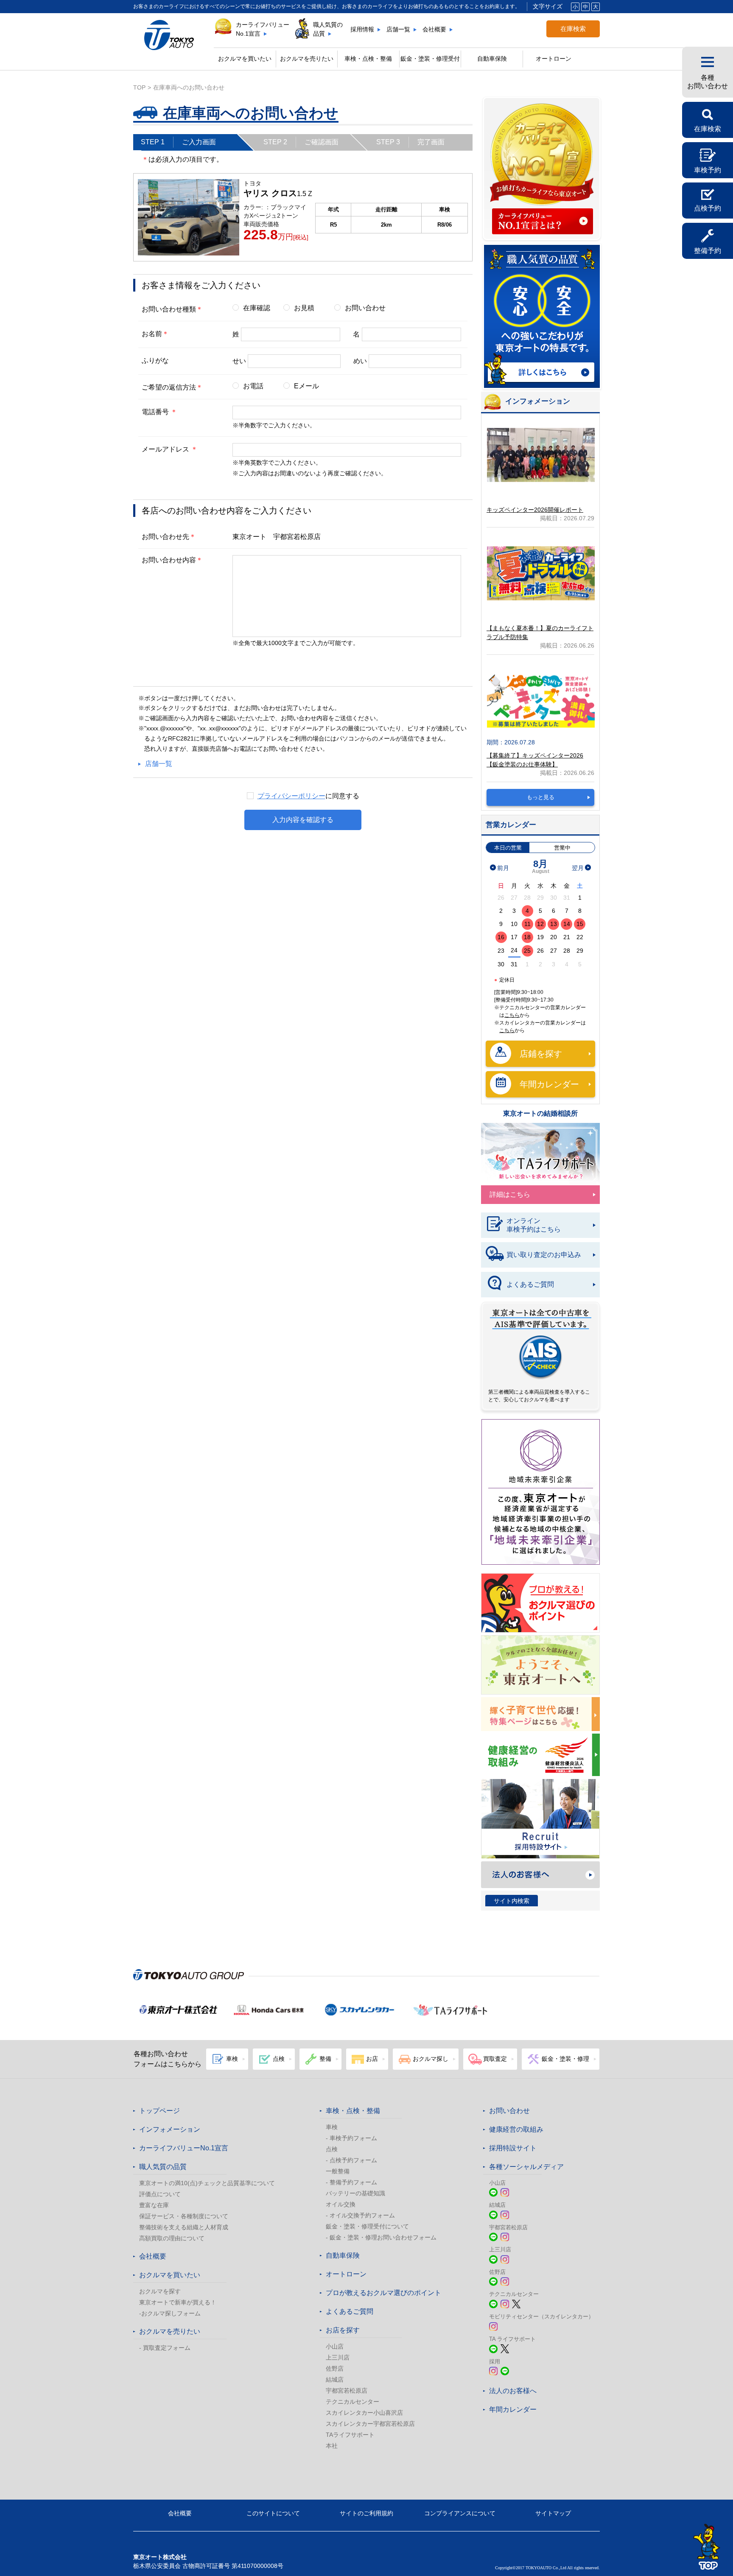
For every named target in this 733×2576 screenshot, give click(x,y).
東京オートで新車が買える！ (178, 2302)
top (139, 87)
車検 (332, 2127)
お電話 (253, 386)
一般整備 (338, 2171)
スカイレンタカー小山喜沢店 (364, 2413)
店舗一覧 (398, 29)
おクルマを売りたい (307, 59)
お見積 (304, 308)
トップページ (159, 2111)
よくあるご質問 (530, 1284)
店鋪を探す (541, 1054)
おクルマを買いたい (245, 59)
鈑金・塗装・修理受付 (430, 59)
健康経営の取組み (540, 1755)
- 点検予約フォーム (351, 2160)
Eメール (306, 386)
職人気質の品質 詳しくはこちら (542, 317)
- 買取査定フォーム (165, 2348)
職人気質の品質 (328, 29)
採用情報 (362, 29)
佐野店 (335, 2368)
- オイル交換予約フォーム (360, 2215)
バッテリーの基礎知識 (355, 2193)
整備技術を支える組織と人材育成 (184, 2227)
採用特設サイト (513, 2148)
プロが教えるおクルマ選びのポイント (383, 2293)
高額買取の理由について (172, 2238)
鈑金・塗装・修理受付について (367, 2226)
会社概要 (434, 29)
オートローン (554, 59)
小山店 (335, 2346)
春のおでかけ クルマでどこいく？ (540, 1665)
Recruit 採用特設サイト (540, 1819)
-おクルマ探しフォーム (170, 2313)
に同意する (308, 796)
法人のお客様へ (540, 1875)
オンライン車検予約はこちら (534, 1225)
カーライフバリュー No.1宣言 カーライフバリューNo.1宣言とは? (542, 169)
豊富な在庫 (154, 2205)
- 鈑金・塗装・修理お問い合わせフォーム (381, 2237)
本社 (332, 2446)
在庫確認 (257, 308)
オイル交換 (341, 2204)
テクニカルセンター (353, 2402)
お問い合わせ (365, 308)
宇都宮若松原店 (347, 2391)
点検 (332, 2149)
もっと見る (541, 797)
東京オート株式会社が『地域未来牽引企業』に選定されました (541, 1492)
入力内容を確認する (303, 820)
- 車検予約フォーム (351, 2138)
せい (239, 361)
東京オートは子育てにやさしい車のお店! (540, 1714)
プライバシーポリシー (291, 796)
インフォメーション (170, 2129)
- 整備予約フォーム (351, 2182)
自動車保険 (492, 59)
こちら (512, 1015)
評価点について (160, 2194)
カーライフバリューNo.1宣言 (263, 29)
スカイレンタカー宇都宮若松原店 (370, 2424)
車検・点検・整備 (353, 2111)
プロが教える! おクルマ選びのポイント (540, 1603)
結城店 (335, 2380)
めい (360, 361)
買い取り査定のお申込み (544, 1255)
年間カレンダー (549, 1084)
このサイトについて (273, 2513)
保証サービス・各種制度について (184, 2216)
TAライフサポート (350, 2435)
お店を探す (343, 2330)
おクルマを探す (160, 2291)
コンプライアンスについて (460, 2513)
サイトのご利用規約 (366, 2513)
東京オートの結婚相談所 (540, 1113)
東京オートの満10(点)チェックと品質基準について (207, 2183)
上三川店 (338, 2357)
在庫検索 (573, 29)
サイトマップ (553, 2513)
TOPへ (707, 2547)
